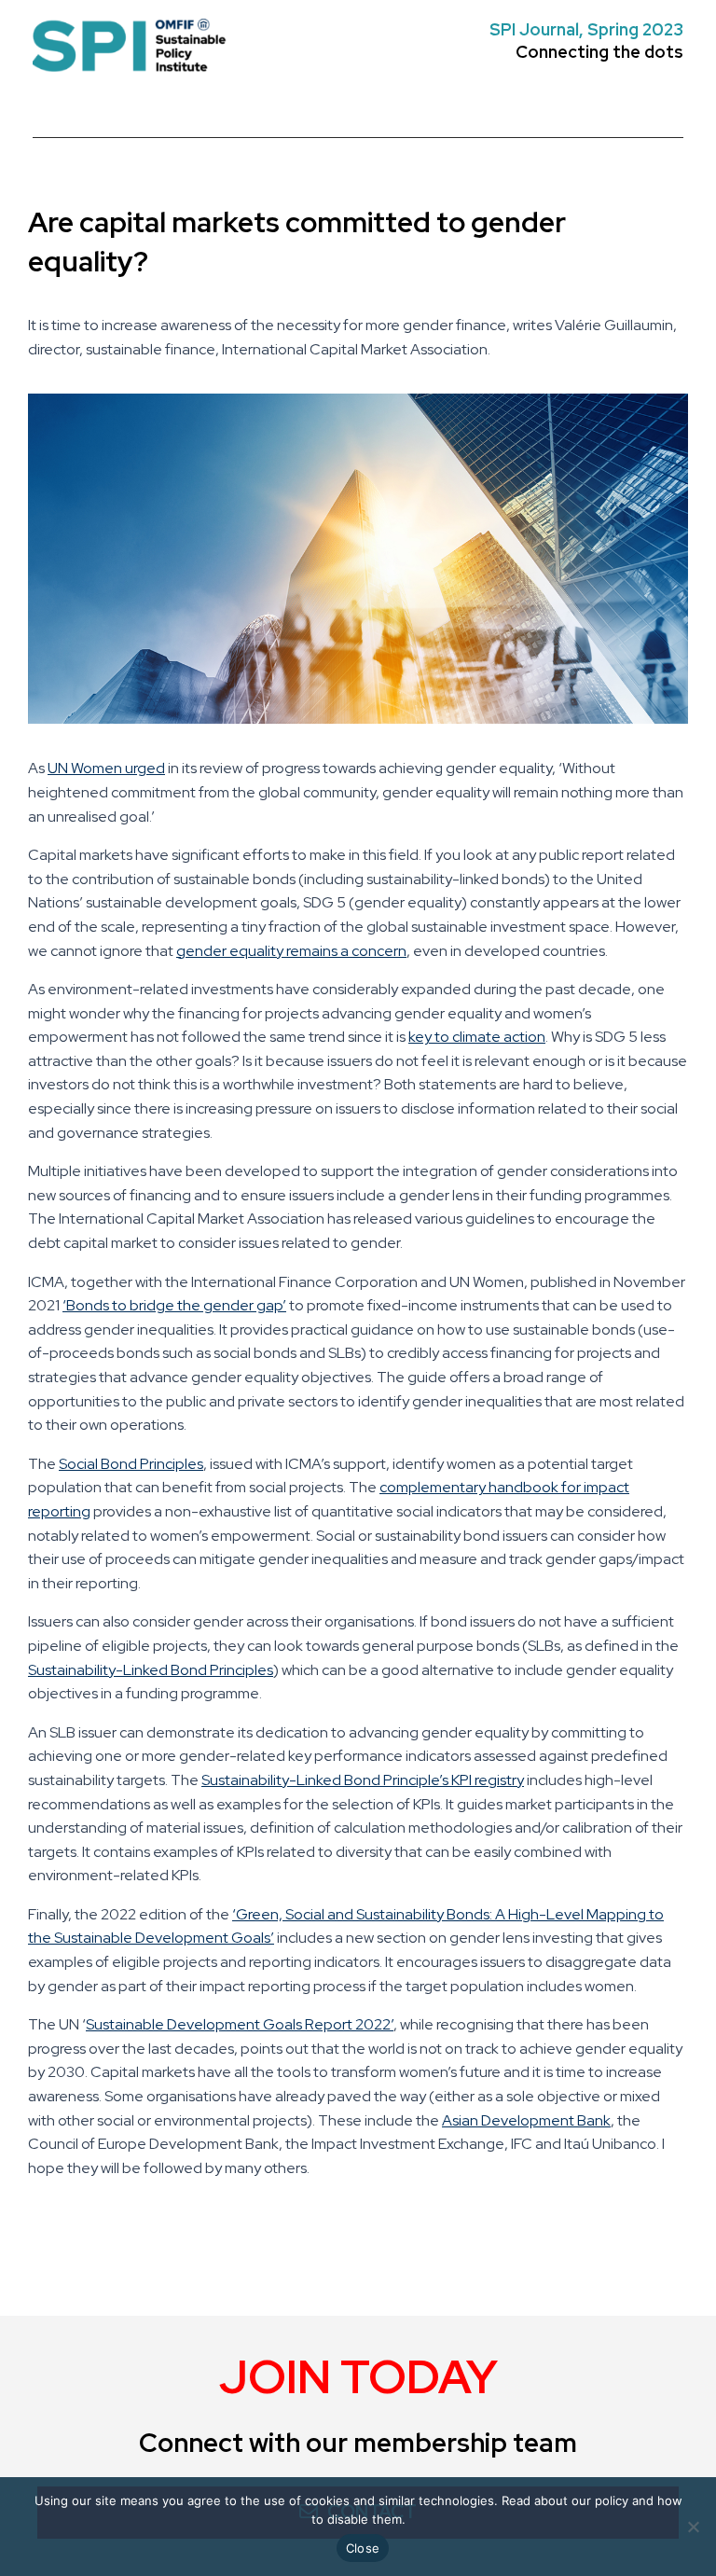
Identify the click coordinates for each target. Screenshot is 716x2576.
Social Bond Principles (131, 1464)
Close (363, 2548)
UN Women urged (106, 768)
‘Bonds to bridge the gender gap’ (174, 1305)
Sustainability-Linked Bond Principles (151, 1670)
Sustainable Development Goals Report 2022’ (240, 2024)
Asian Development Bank (526, 2120)
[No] (693, 2527)
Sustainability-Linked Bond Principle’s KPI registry (363, 1780)
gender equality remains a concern (291, 951)
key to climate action (477, 1037)
